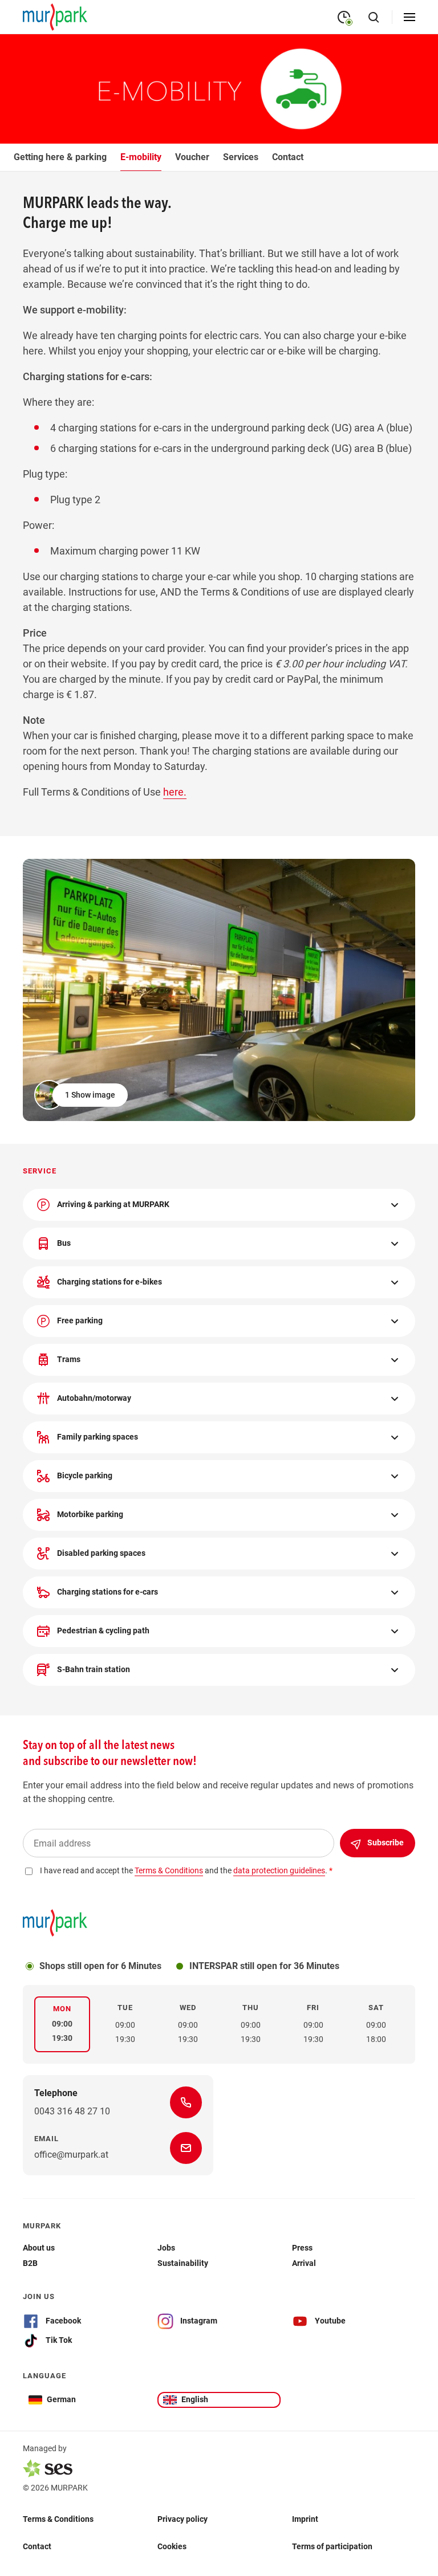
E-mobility (141, 157)
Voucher (192, 157)
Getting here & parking (60, 157)
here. (175, 792)
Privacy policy (182, 2519)
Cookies (172, 2546)
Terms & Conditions (58, 2519)
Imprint (305, 2519)
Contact (288, 157)
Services (241, 157)
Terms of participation (332, 2546)
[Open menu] (409, 17)
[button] (82, 1095)
